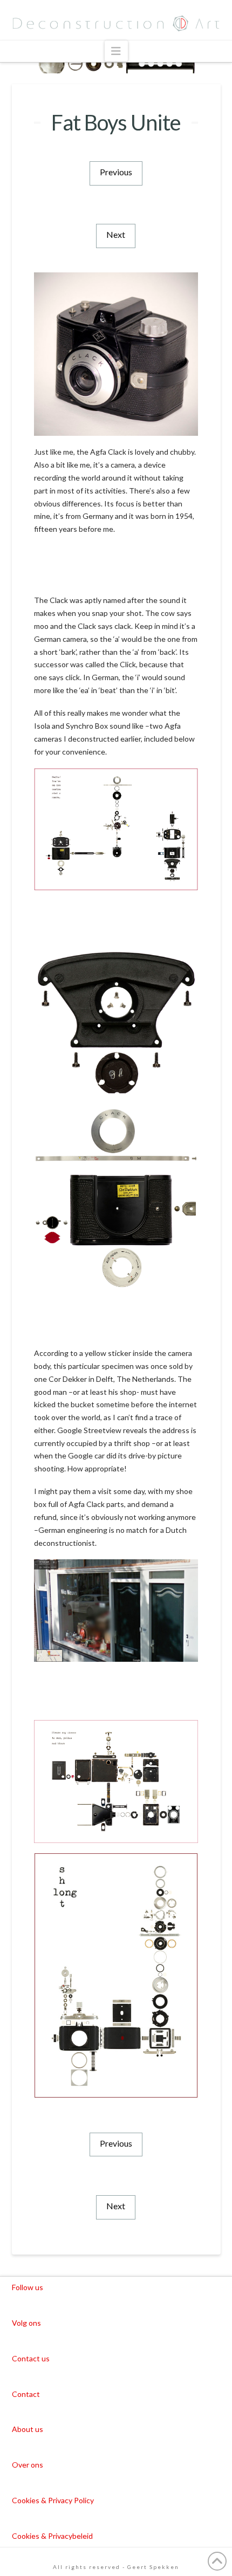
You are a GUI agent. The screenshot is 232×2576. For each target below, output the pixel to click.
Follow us (28, 2287)
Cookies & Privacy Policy (53, 2500)
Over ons (28, 2465)
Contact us (31, 2358)
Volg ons (26, 2323)
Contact (26, 2394)
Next (116, 234)
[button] (116, 51)
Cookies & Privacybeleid (52, 2536)
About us (28, 2429)
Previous (116, 172)
